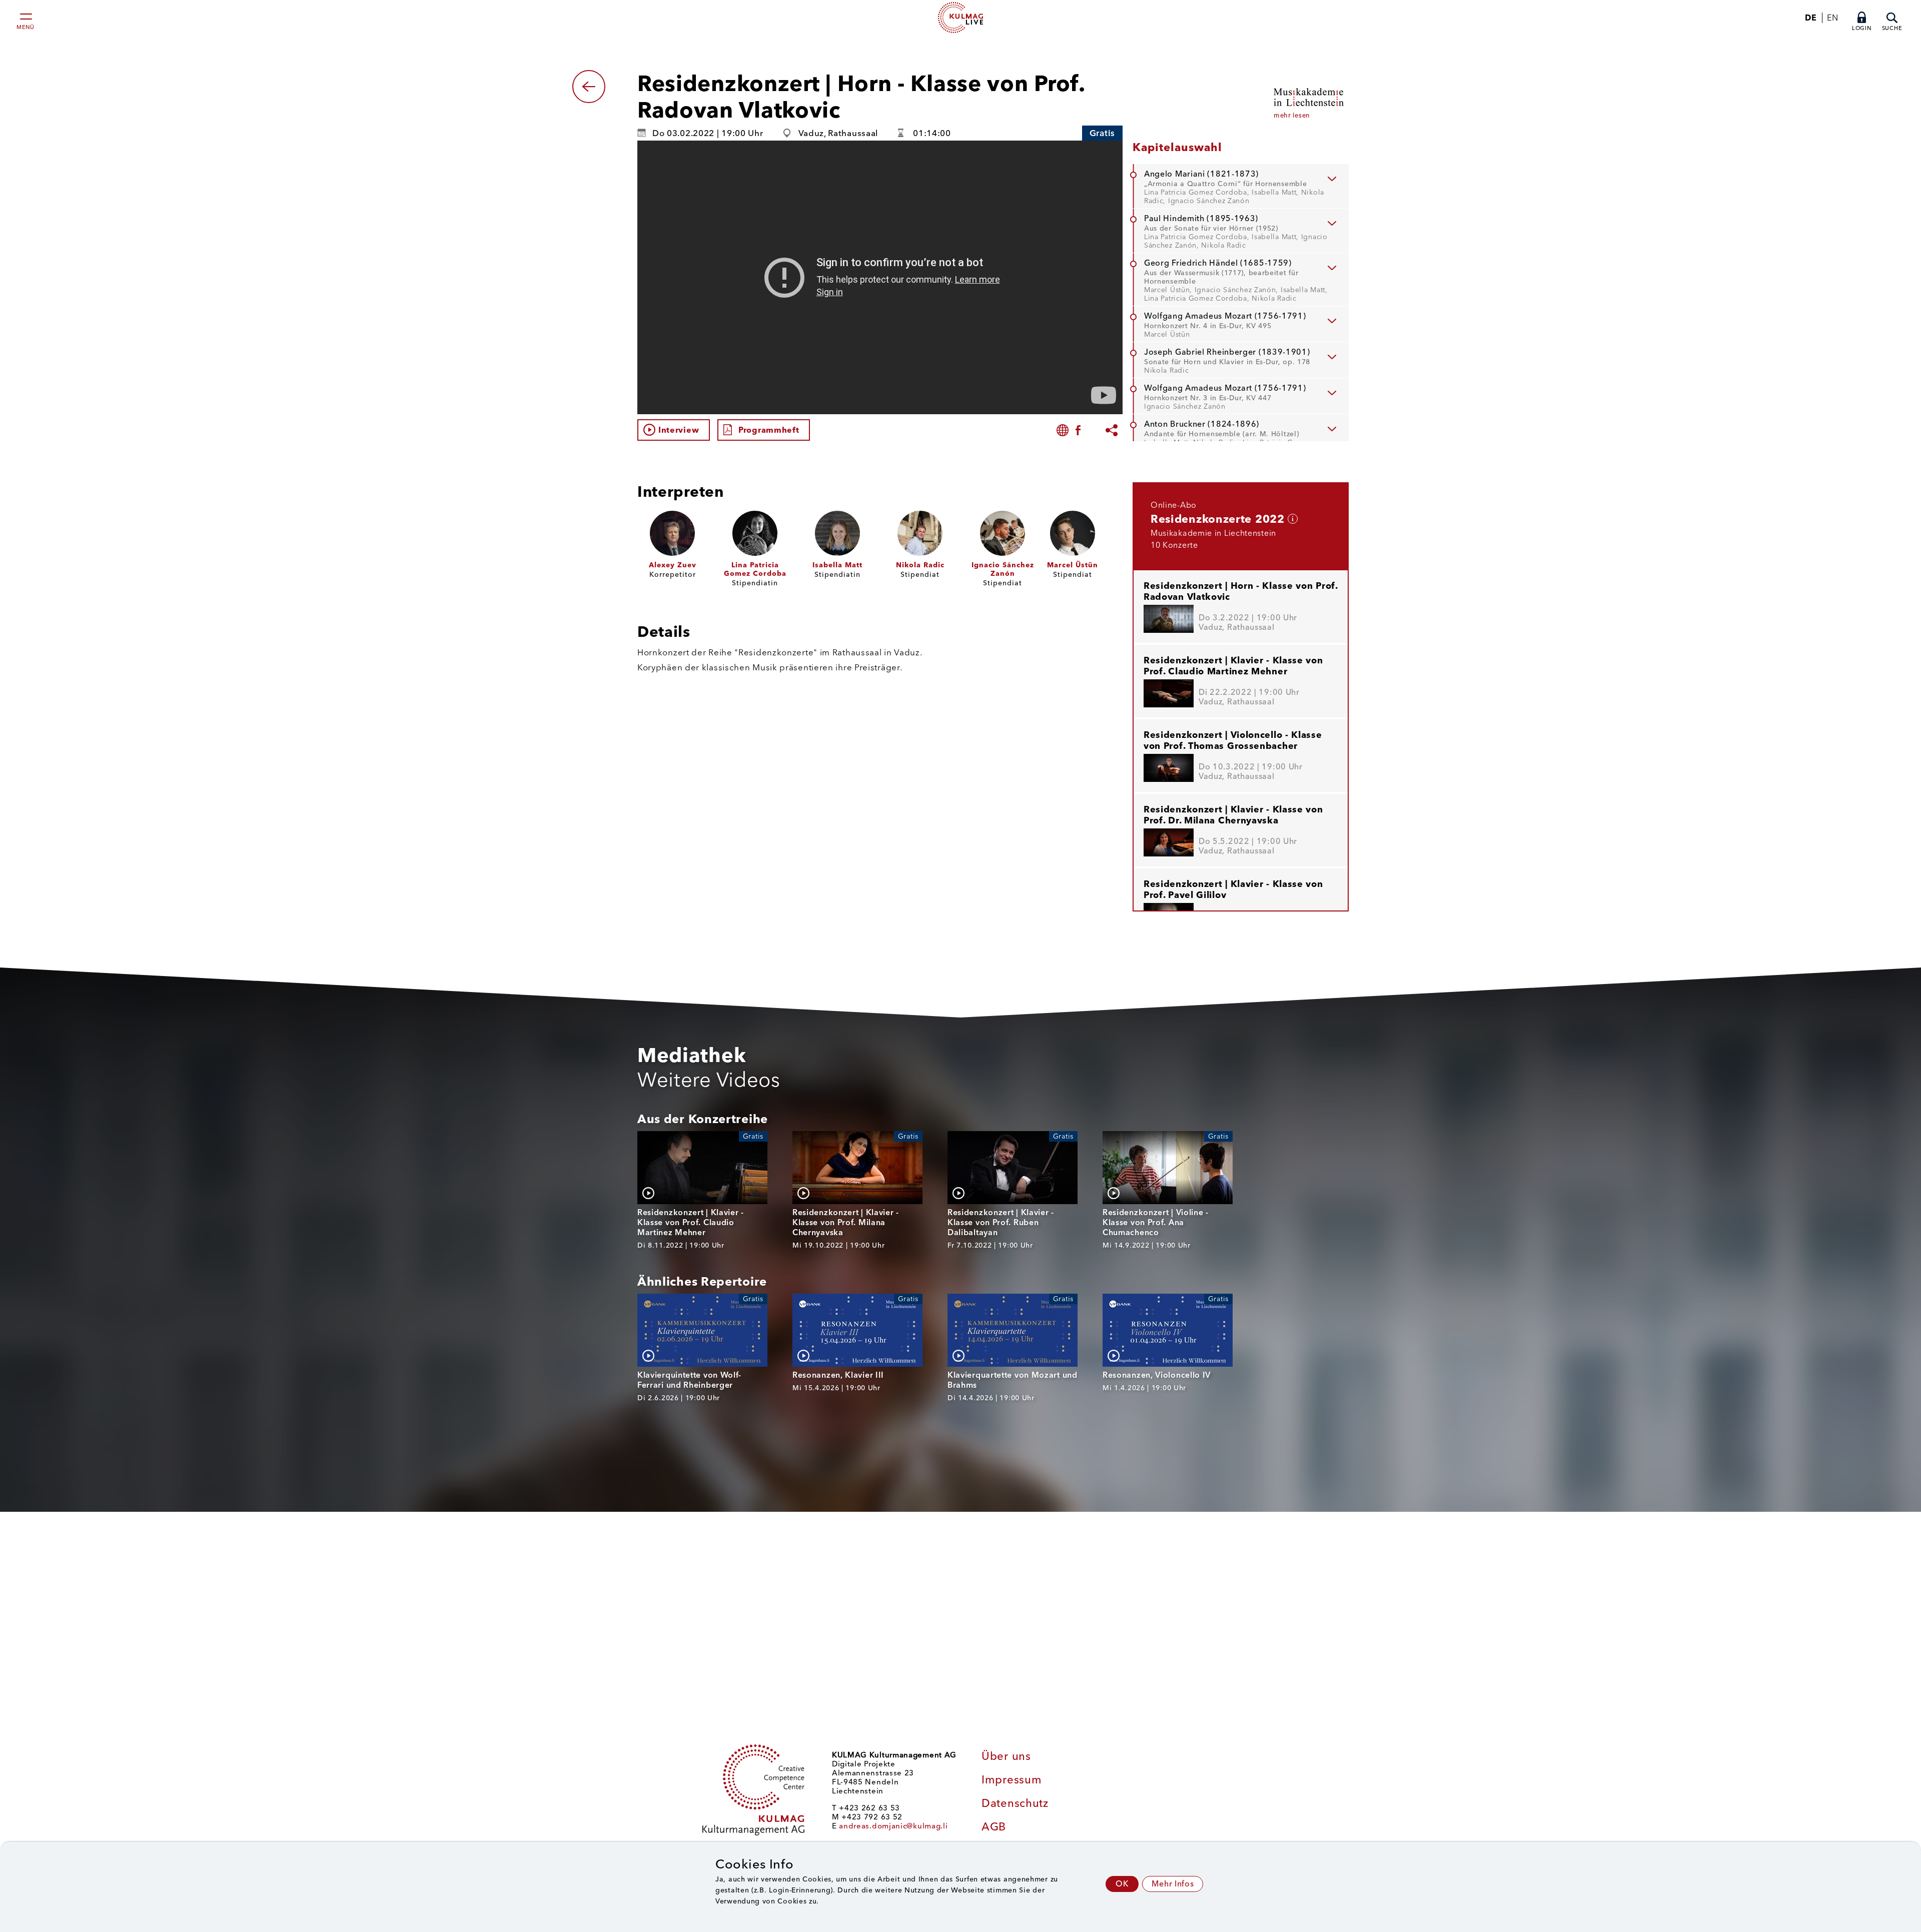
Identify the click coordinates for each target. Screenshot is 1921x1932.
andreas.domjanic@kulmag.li (893, 1826)
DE (1811, 18)
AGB (994, 1827)
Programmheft (769, 430)
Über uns (1006, 1756)
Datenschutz (1015, 1803)
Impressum (1012, 1780)
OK (1122, 1884)
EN (1832, 18)
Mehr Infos (1173, 1884)
